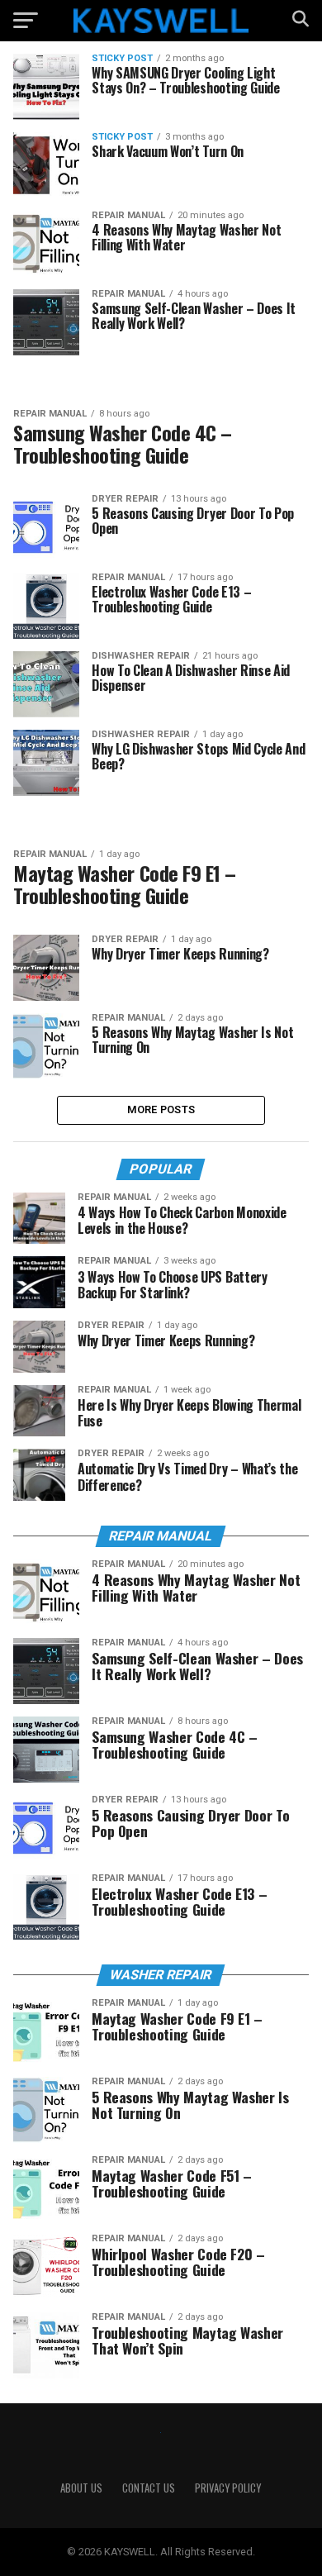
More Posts (161, 1109)
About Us (81, 2488)
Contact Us (149, 2488)
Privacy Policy (228, 2488)
